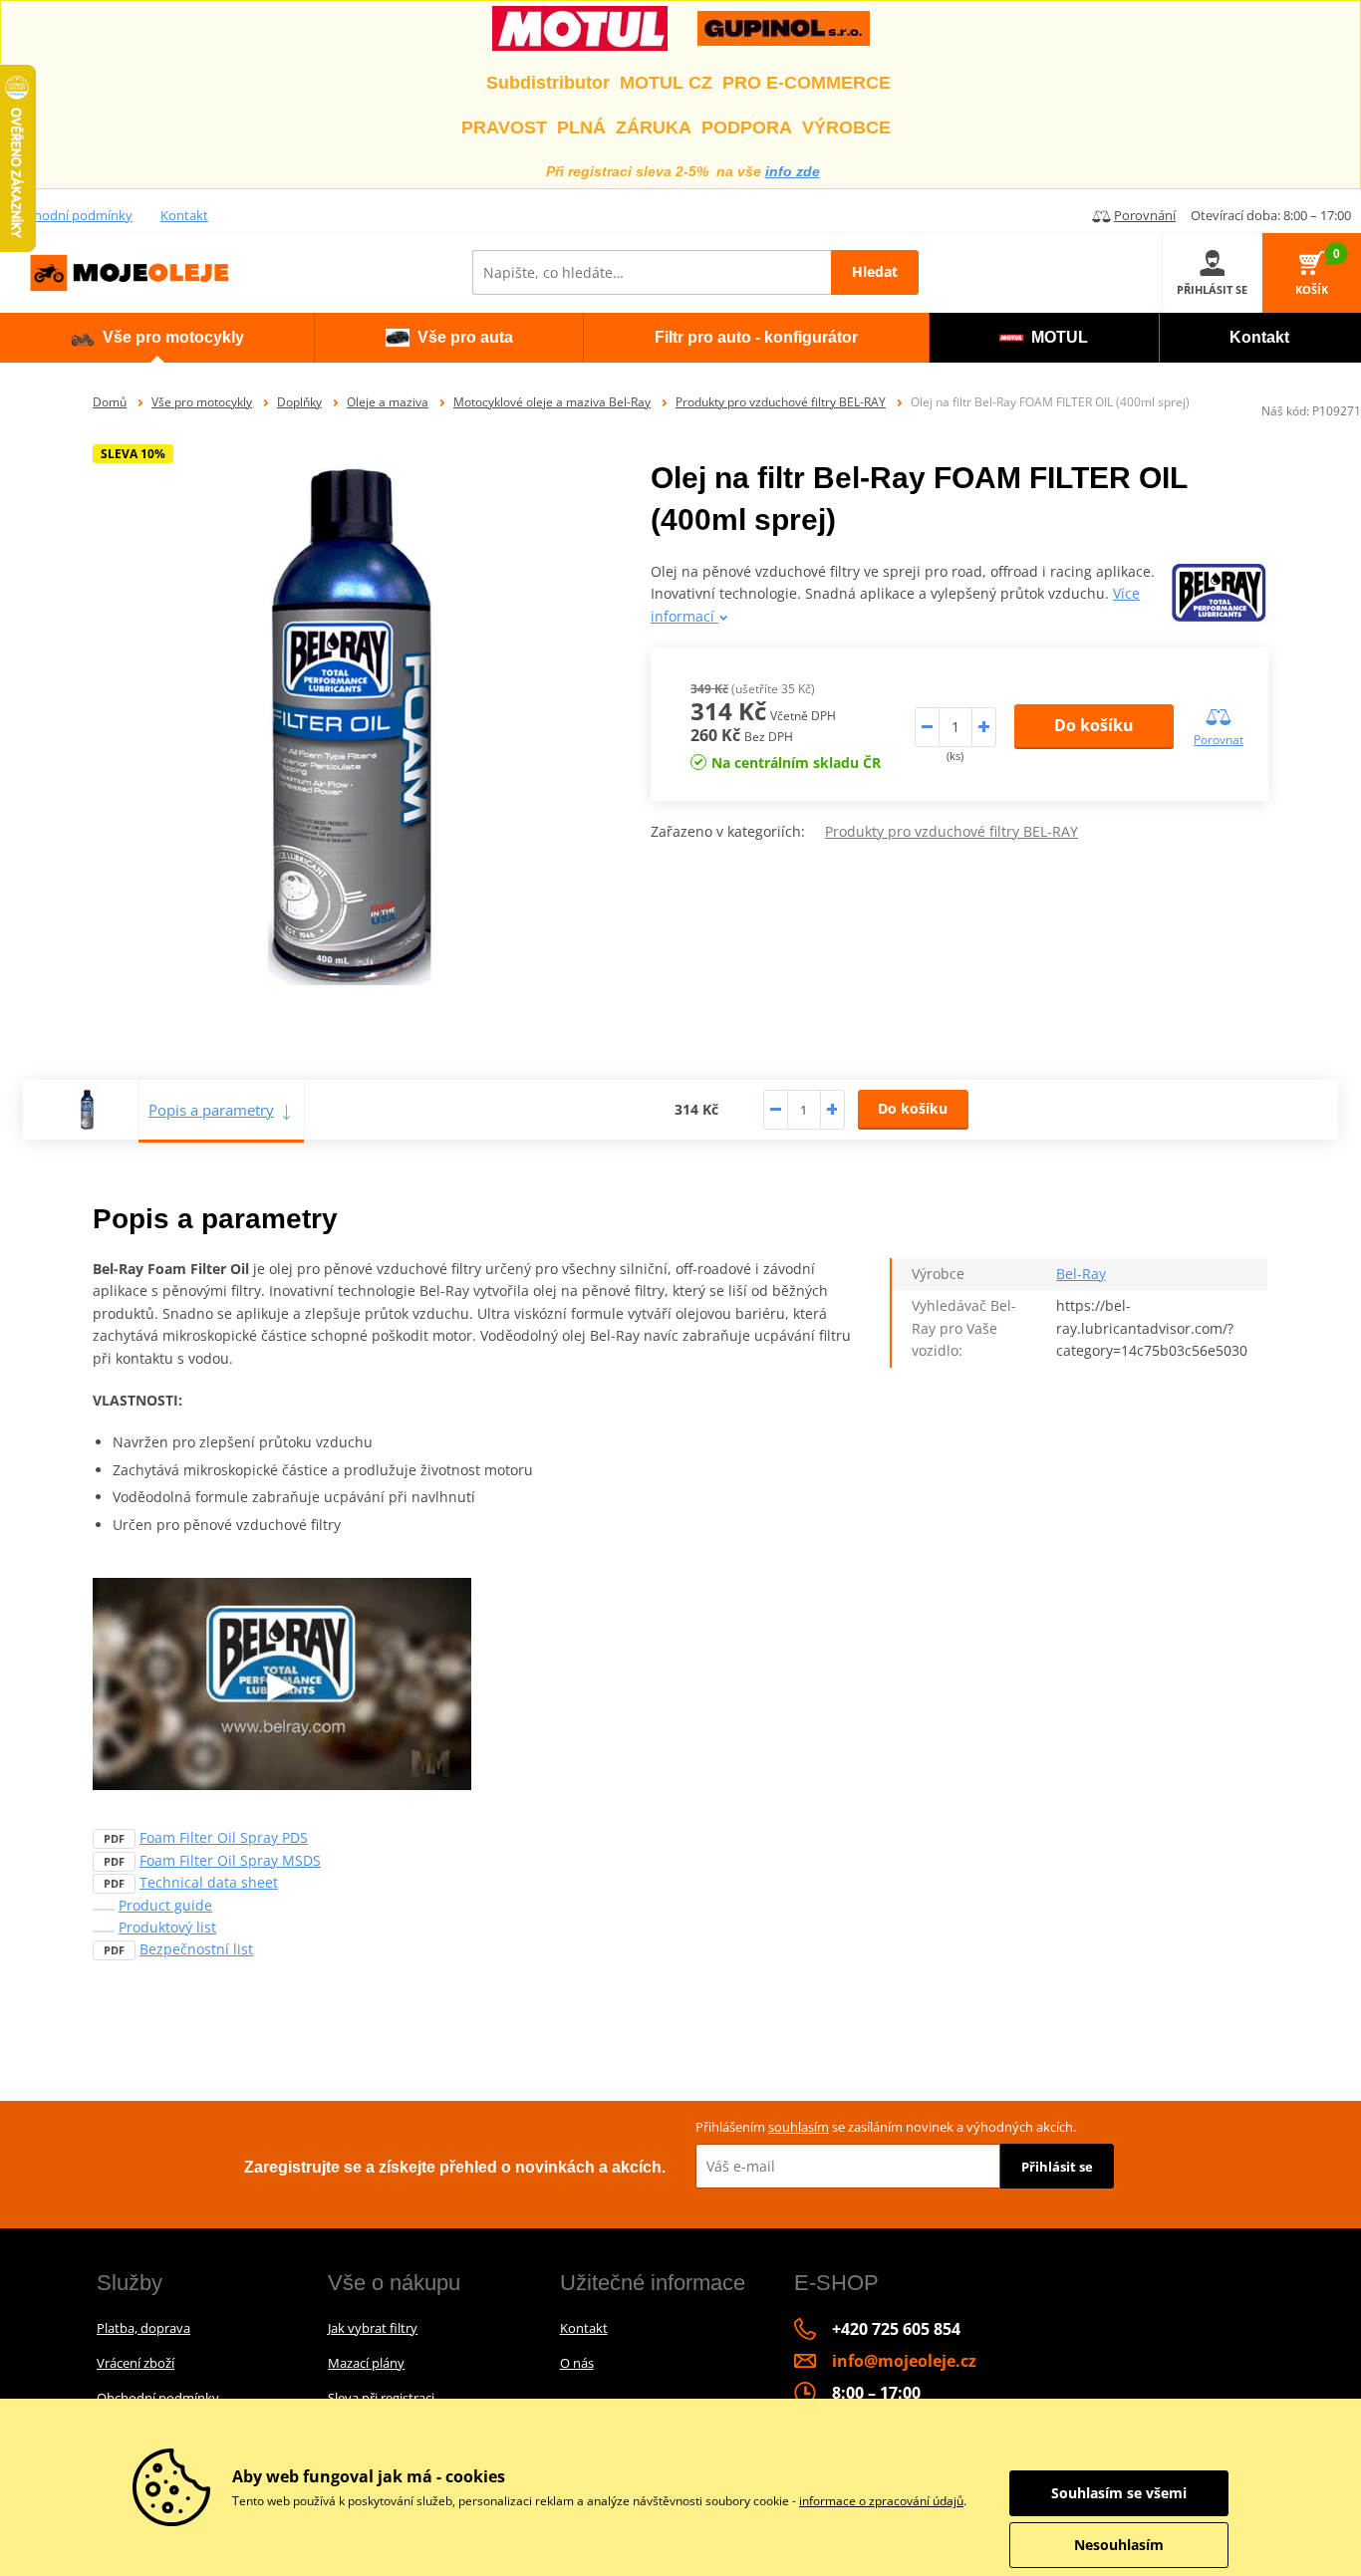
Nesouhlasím (1119, 2545)
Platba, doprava (143, 2328)
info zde (793, 171)
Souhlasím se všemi (1119, 2493)
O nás (577, 2363)
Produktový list (167, 1927)
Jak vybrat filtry (373, 2328)
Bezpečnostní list (196, 1949)
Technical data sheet (209, 1882)
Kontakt (184, 215)
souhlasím (799, 2127)
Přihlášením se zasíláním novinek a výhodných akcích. (886, 2127)
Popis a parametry (211, 1110)
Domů (110, 402)
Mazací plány (366, 2363)
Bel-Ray (1081, 1274)
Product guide (165, 1905)
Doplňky (299, 402)
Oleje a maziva (388, 402)
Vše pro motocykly (202, 402)
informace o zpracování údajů (881, 2501)
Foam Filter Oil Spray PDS (224, 1837)
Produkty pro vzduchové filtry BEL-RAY (781, 402)
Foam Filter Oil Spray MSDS (230, 1860)
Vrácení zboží (136, 2363)
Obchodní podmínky (71, 215)
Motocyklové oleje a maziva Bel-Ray (552, 402)
